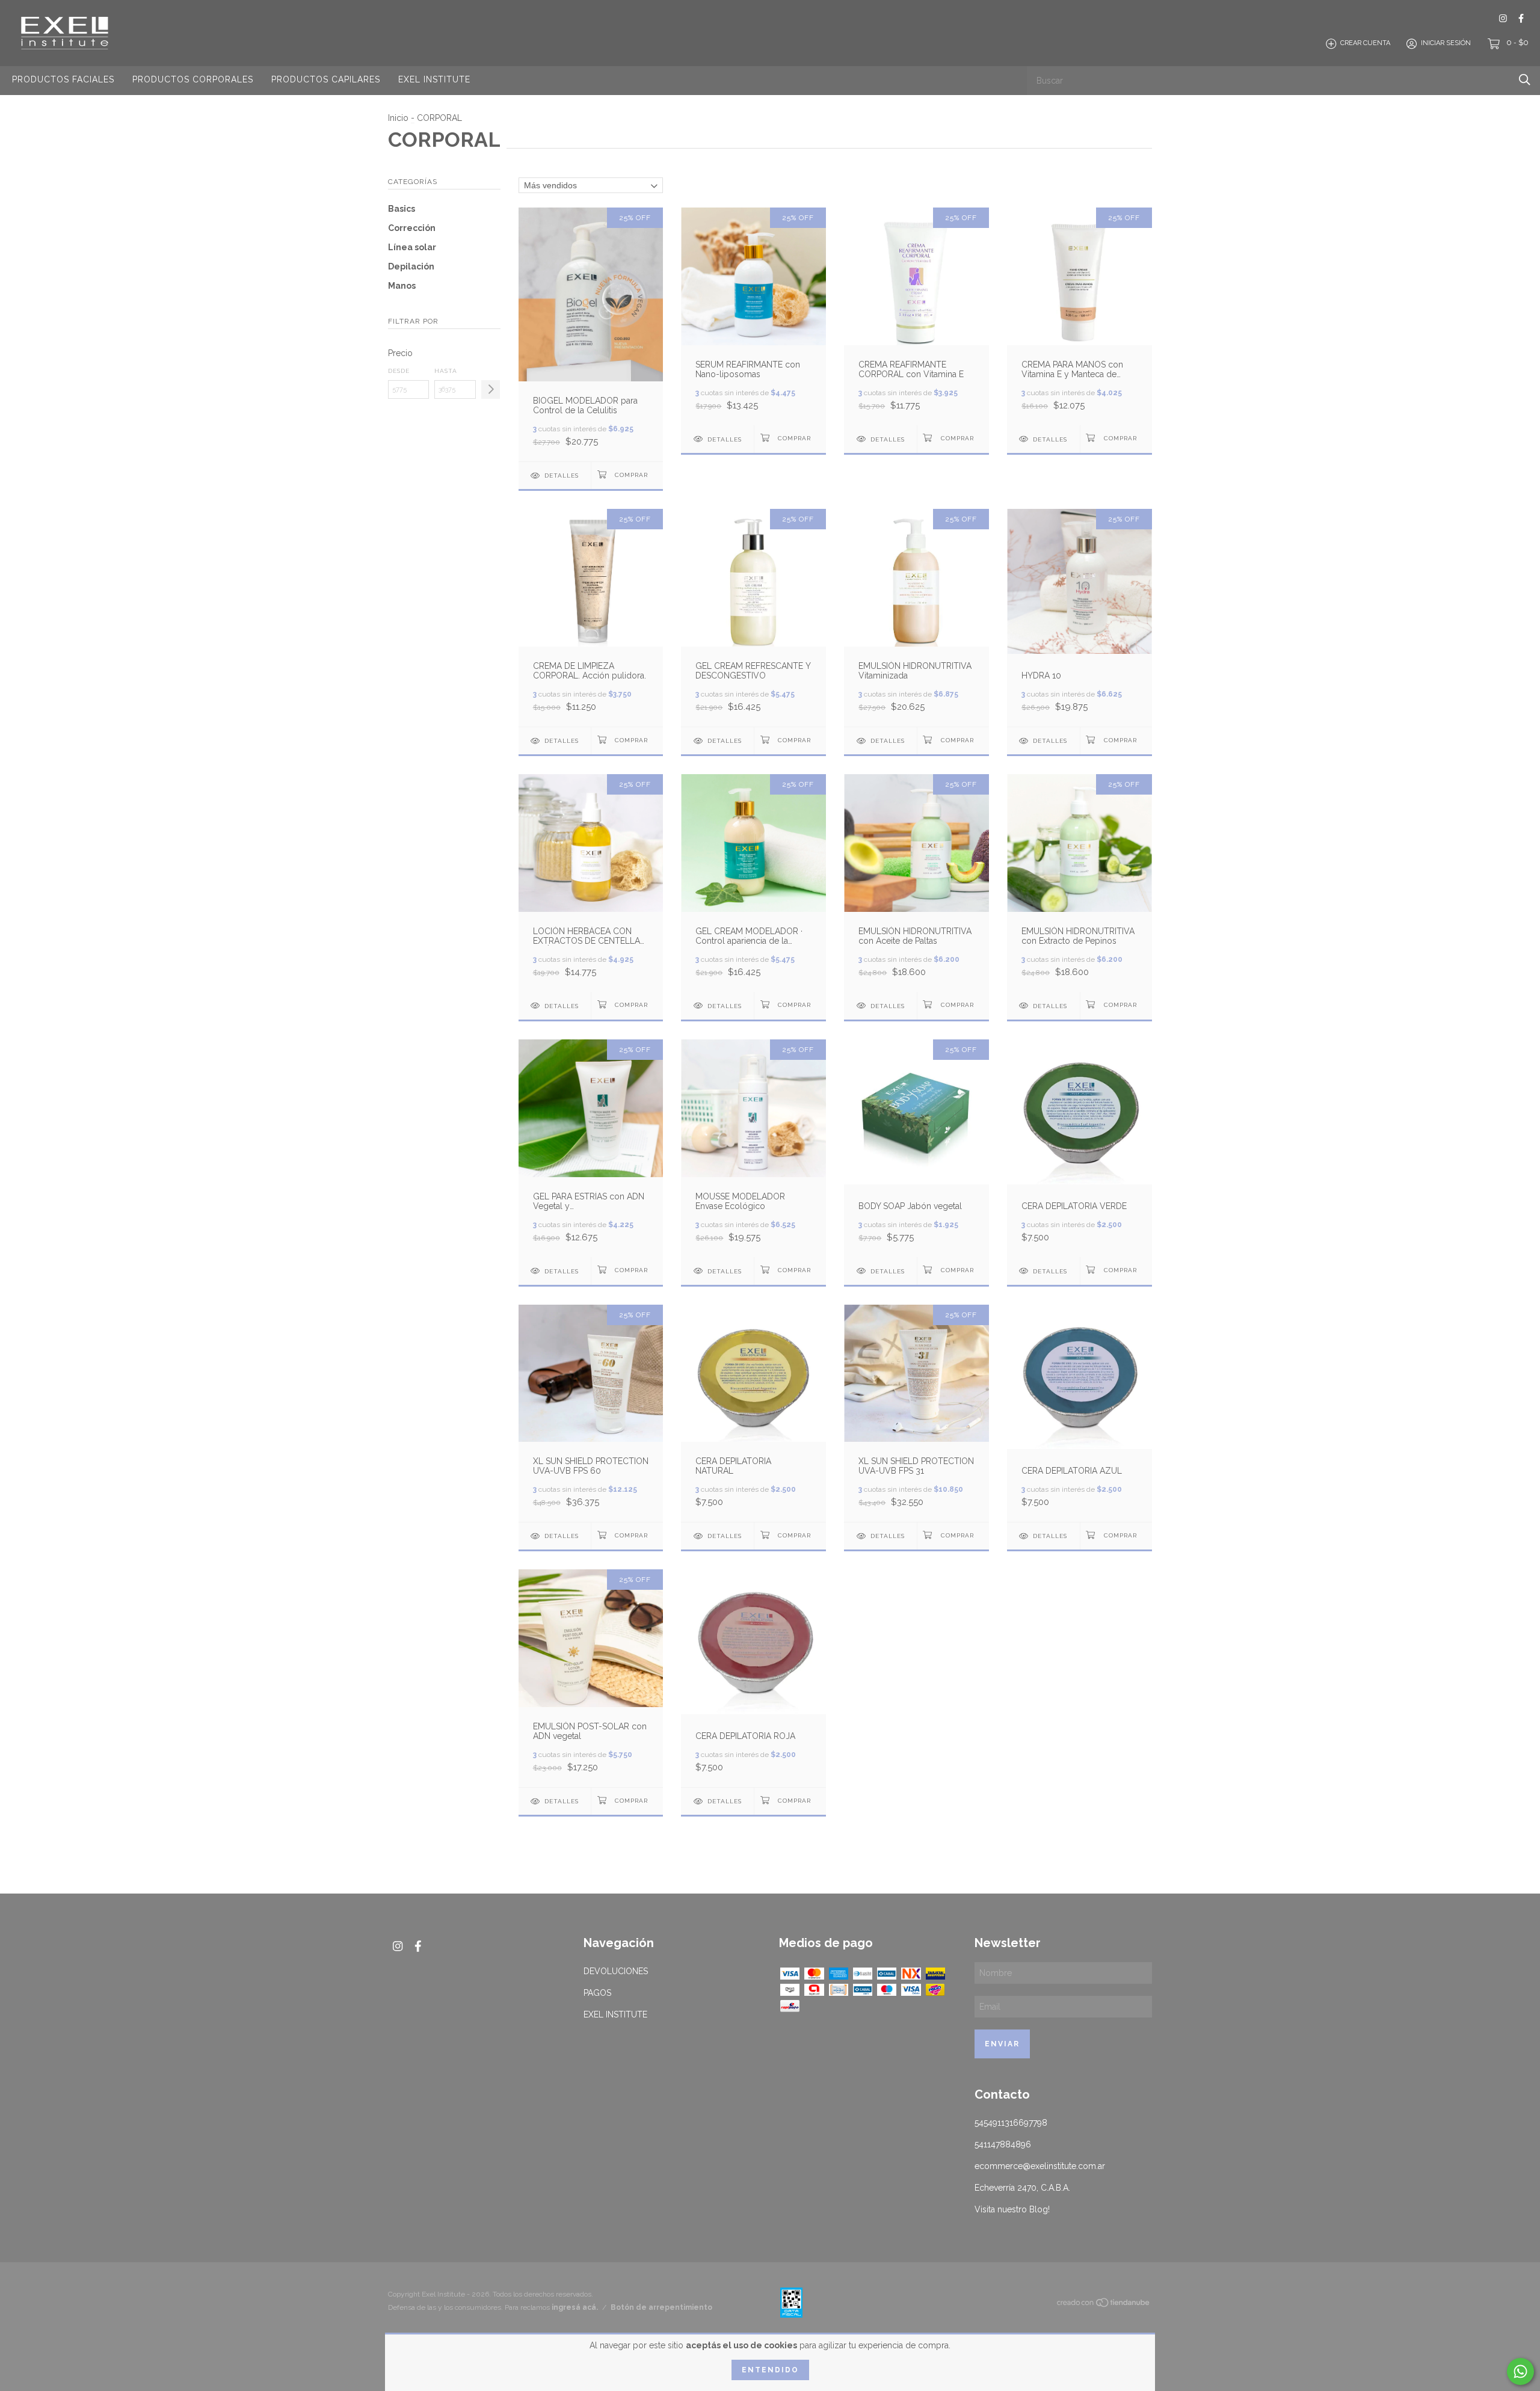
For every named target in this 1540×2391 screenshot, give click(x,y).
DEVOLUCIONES (616, 1971)
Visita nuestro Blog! (1012, 2209)
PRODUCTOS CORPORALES (193, 79)
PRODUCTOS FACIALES (63, 79)
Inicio (398, 118)
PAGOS (597, 1993)
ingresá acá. (575, 2307)
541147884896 (1003, 2144)
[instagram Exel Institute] (1503, 18)
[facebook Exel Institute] (1521, 18)
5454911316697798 (1011, 2123)
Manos (402, 286)
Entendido (770, 2370)
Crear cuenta (1365, 44)
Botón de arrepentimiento (661, 2307)
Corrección (412, 228)
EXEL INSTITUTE (434, 79)
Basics (402, 209)
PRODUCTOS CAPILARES (326, 79)
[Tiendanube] (1104, 2305)
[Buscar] (1525, 80)
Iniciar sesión (1446, 44)
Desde (399, 371)
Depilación (411, 266)
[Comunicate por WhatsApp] (1520, 2371)
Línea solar (412, 247)
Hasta (446, 371)
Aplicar (491, 389)
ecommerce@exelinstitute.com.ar (1040, 2166)
